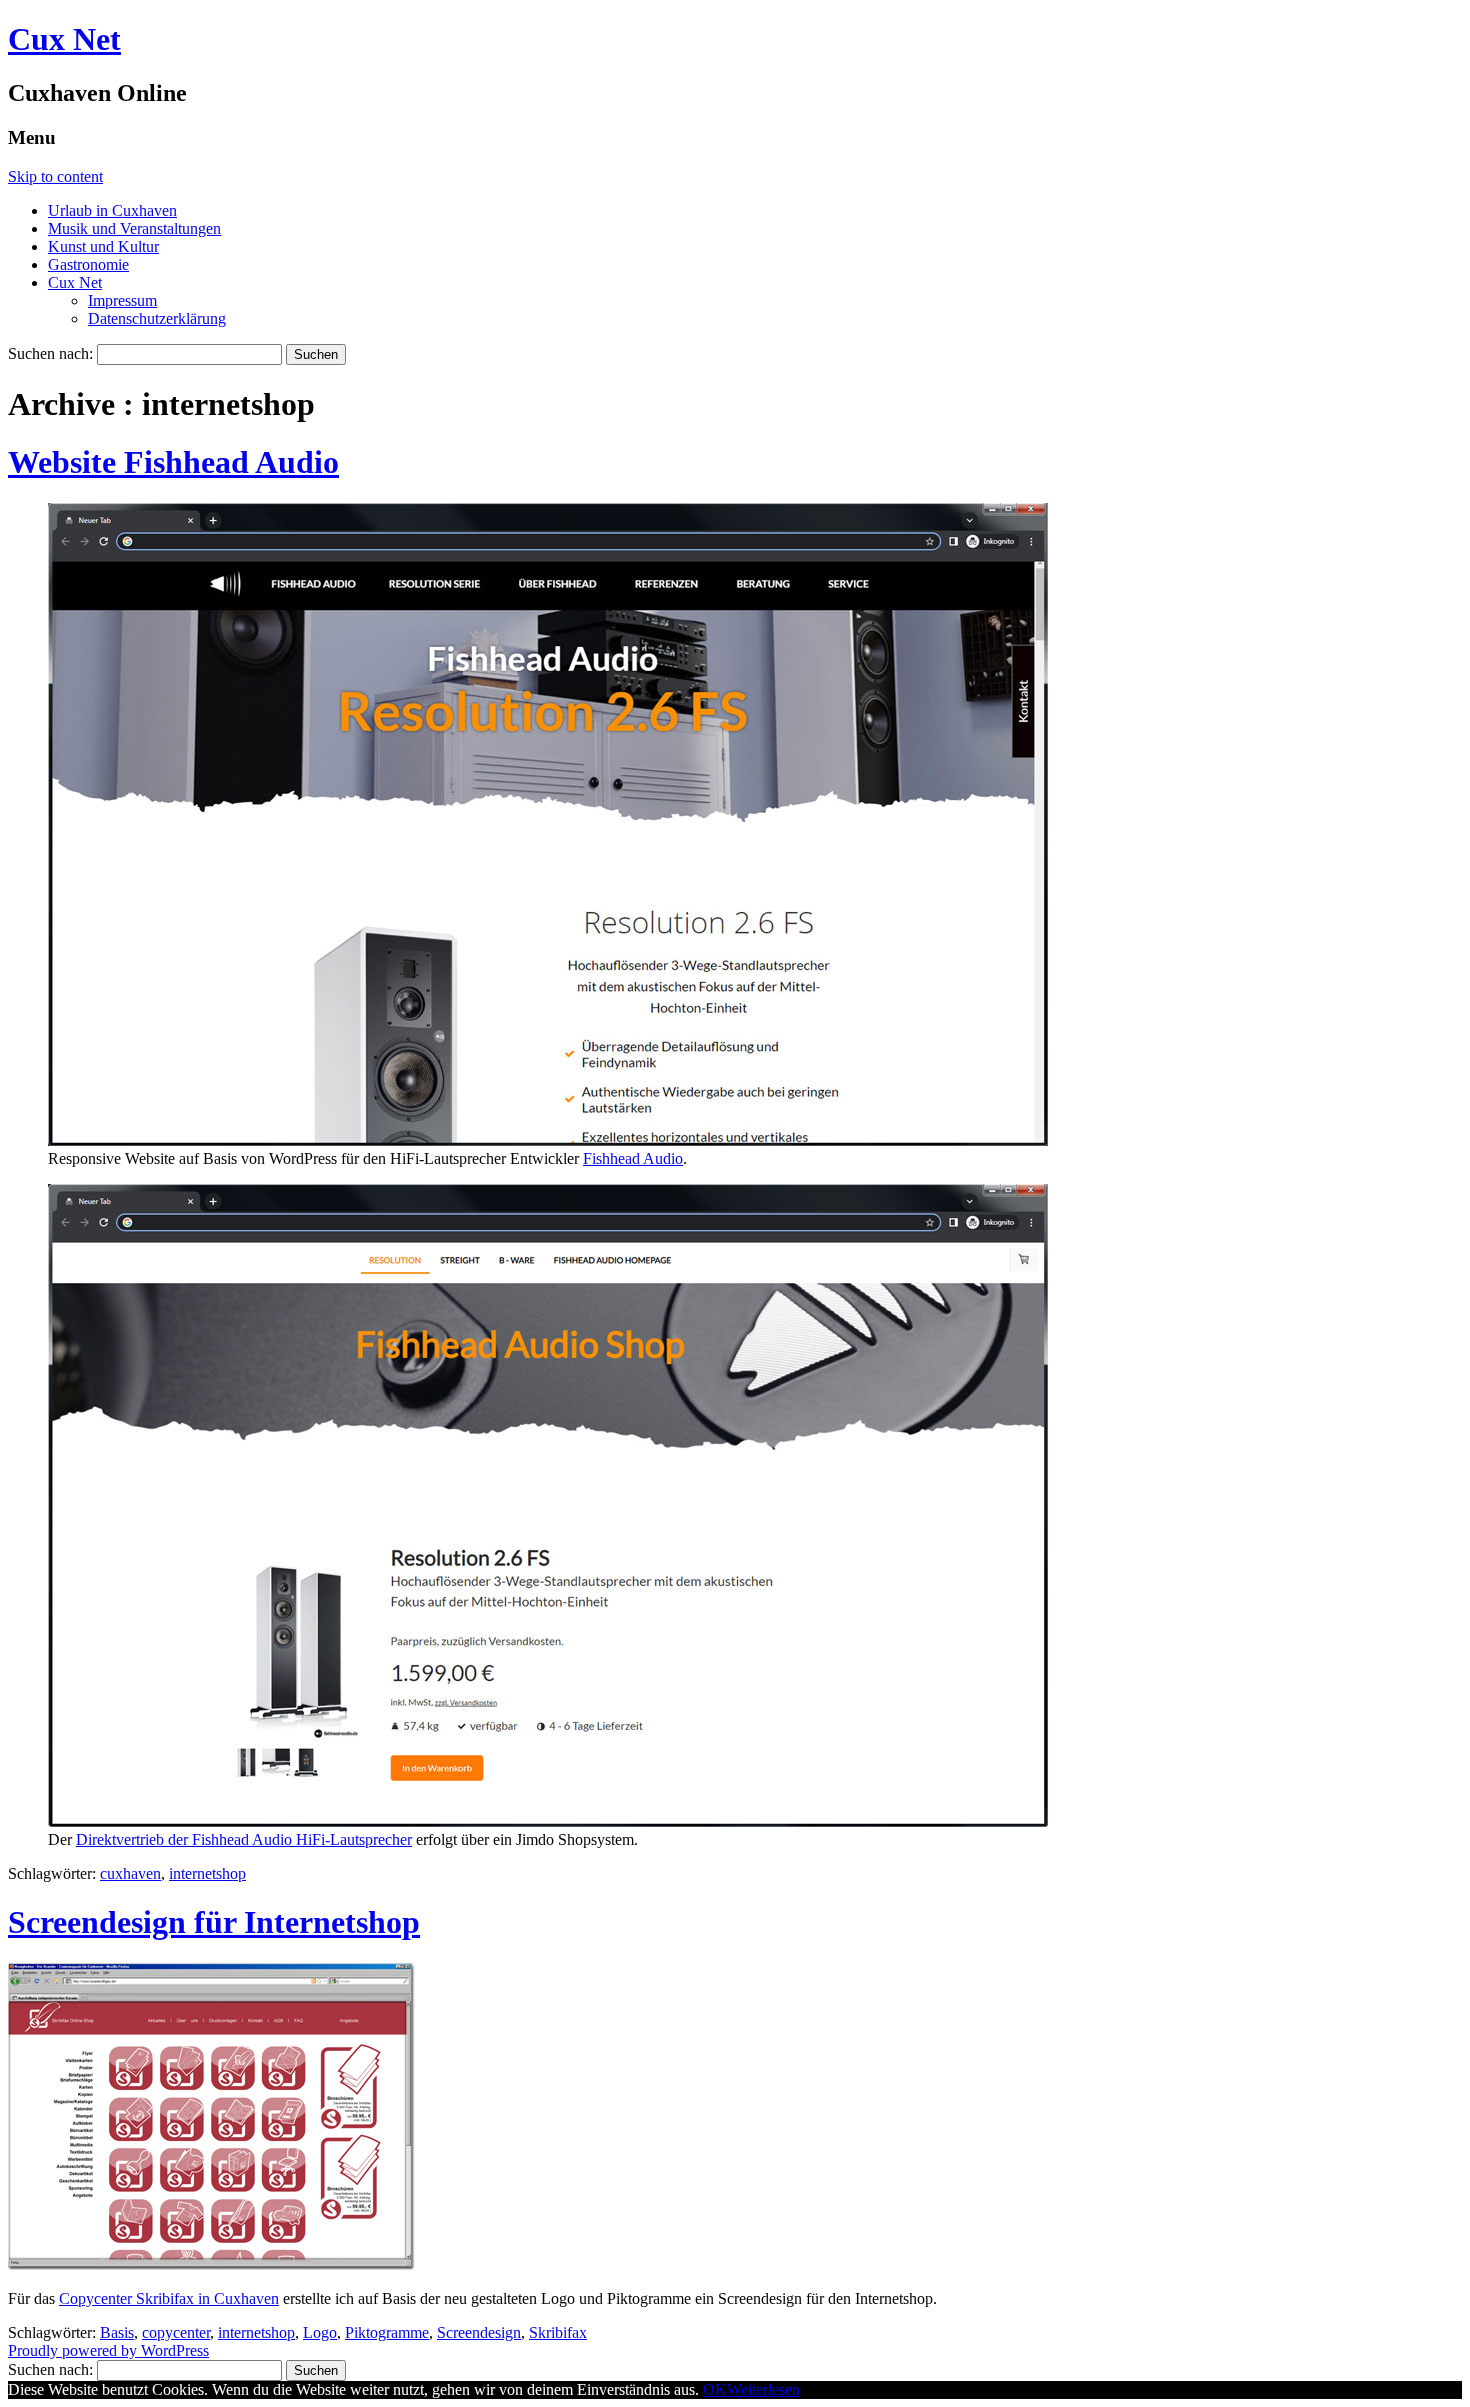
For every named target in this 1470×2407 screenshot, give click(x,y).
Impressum (122, 300)
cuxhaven (130, 1873)
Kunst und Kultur (103, 246)
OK (715, 2389)
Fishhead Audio (633, 1158)
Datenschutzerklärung (157, 318)
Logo (320, 2332)
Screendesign (479, 2332)
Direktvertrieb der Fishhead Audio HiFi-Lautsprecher (244, 1839)
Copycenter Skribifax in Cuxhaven (169, 2298)
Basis (117, 2332)
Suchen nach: (50, 353)
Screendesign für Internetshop (214, 1922)
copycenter (176, 2332)
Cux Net (64, 39)
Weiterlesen (763, 2389)
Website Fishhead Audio (173, 462)
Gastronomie (88, 264)
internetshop (207, 1873)
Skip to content (55, 176)
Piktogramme (387, 2332)
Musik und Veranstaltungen (134, 228)
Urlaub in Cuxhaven (112, 210)
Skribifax (558, 2332)
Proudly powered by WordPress (108, 2350)
